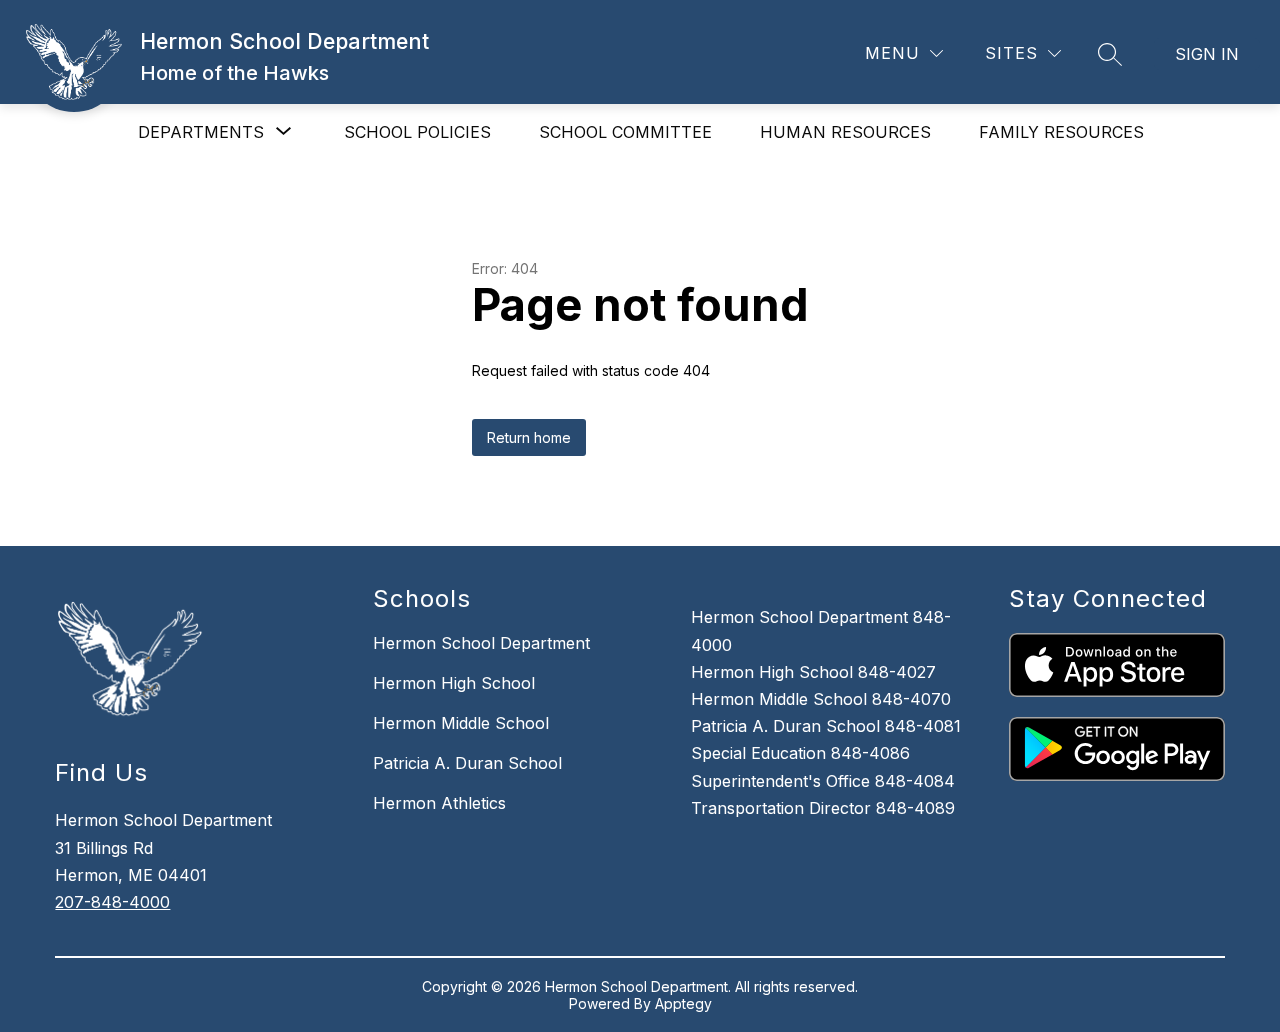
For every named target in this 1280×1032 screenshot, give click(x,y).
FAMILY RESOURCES (1061, 132)
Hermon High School (454, 683)
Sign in (1207, 54)
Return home (529, 437)
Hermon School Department (481, 643)
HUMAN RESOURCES (845, 132)
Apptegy (683, 1003)
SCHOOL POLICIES (417, 132)
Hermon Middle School (461, 723)
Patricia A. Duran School (467, 763)
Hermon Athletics (439, 803)
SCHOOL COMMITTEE (625, 132)
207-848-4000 (112, 902)
